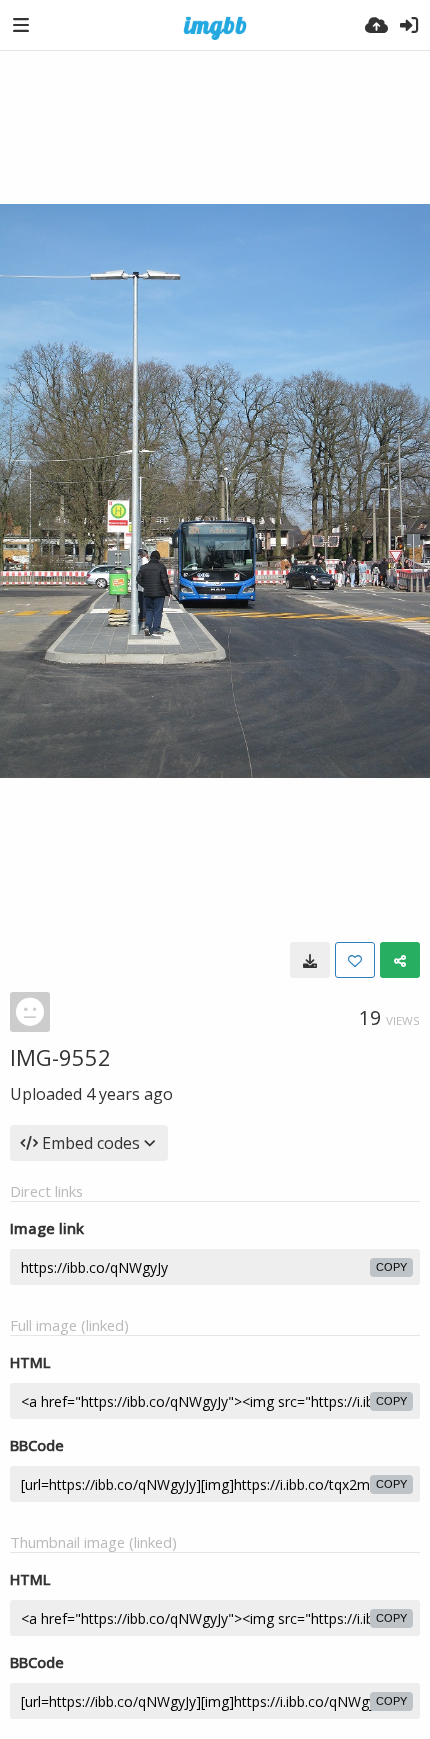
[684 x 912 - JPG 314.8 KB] (310, 960)
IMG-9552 (60, 1057)
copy (391, 1267)
